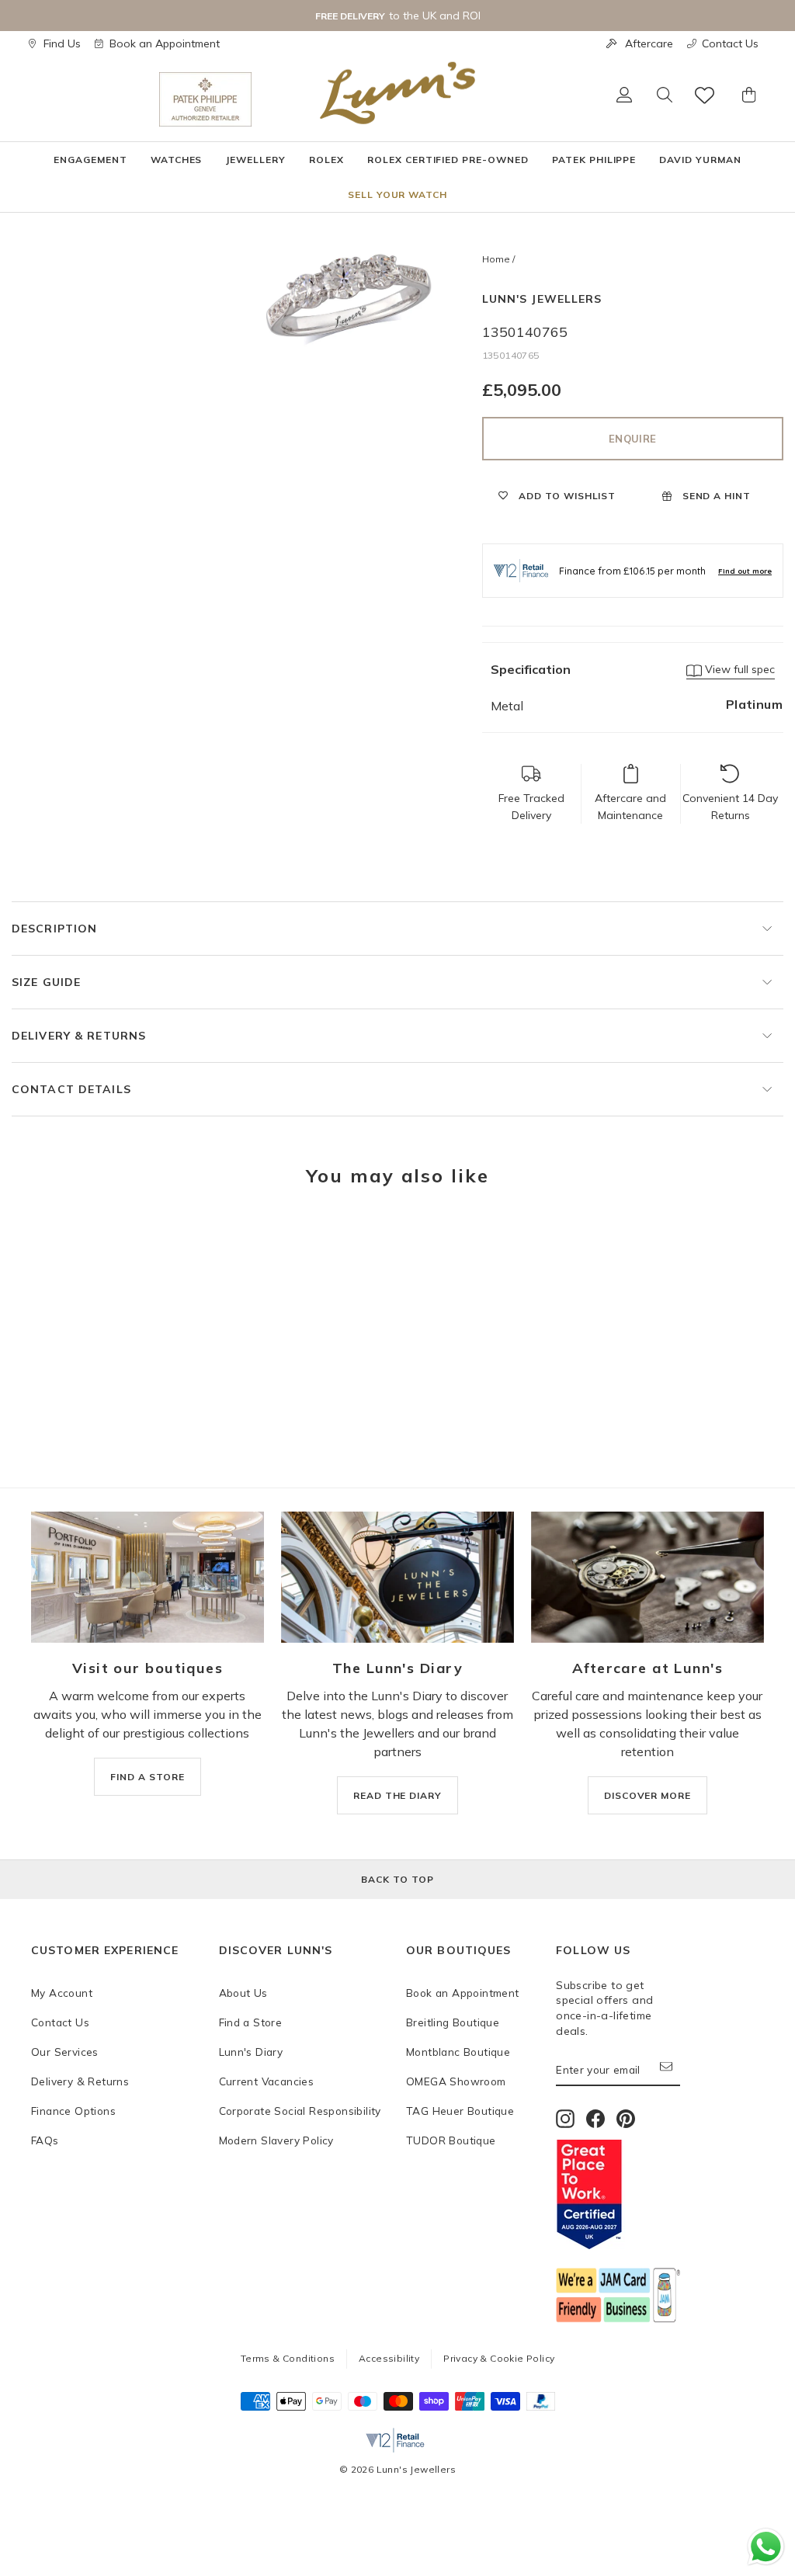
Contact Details (71, 1089)
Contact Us (730, 43)
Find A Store (148, 1777)
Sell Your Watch (397, 194)
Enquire (632, 439)
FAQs (45, 2140)
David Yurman (700, 160)
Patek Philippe (594, 160)
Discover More (647, 1795)
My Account (62, 1993)
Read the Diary (397, 1795)
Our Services (65, 2052)
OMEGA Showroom (456, 2081)
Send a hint (715, 496)
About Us (243, 1993)
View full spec (738, 669)
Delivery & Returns (79, 1036)
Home (496, 259)
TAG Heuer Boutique (460, 2111)
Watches (177, 160)
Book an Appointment (165, 43)
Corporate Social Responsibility (300, 2111)
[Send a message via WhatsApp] (766, 2547)
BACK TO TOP (397, 1879)
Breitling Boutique (453, 2022)
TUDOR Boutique (451, 2140)
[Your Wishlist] (706, 95)
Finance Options (73, 2111)
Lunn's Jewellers (542, 299)
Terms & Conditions (288, 2358)
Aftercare (649, 43)
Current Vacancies (267, 2081)
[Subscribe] (670, 2070)
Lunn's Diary (251, 2052)
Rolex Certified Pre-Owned (448, 160)
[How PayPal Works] (541, 2406)
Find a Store (251, 2022)
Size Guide (46, 982)
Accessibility (389, 2358)
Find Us (62, 43)
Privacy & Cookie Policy (499, 2358)
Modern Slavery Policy (276, 2140)
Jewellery (255, 160)
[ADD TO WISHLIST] (50, 1246)
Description (54, 929)
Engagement (90, 160)
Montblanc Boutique (458, 2052)
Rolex (326, 160)
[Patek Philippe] (205, 99)
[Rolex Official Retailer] (95, 99)
